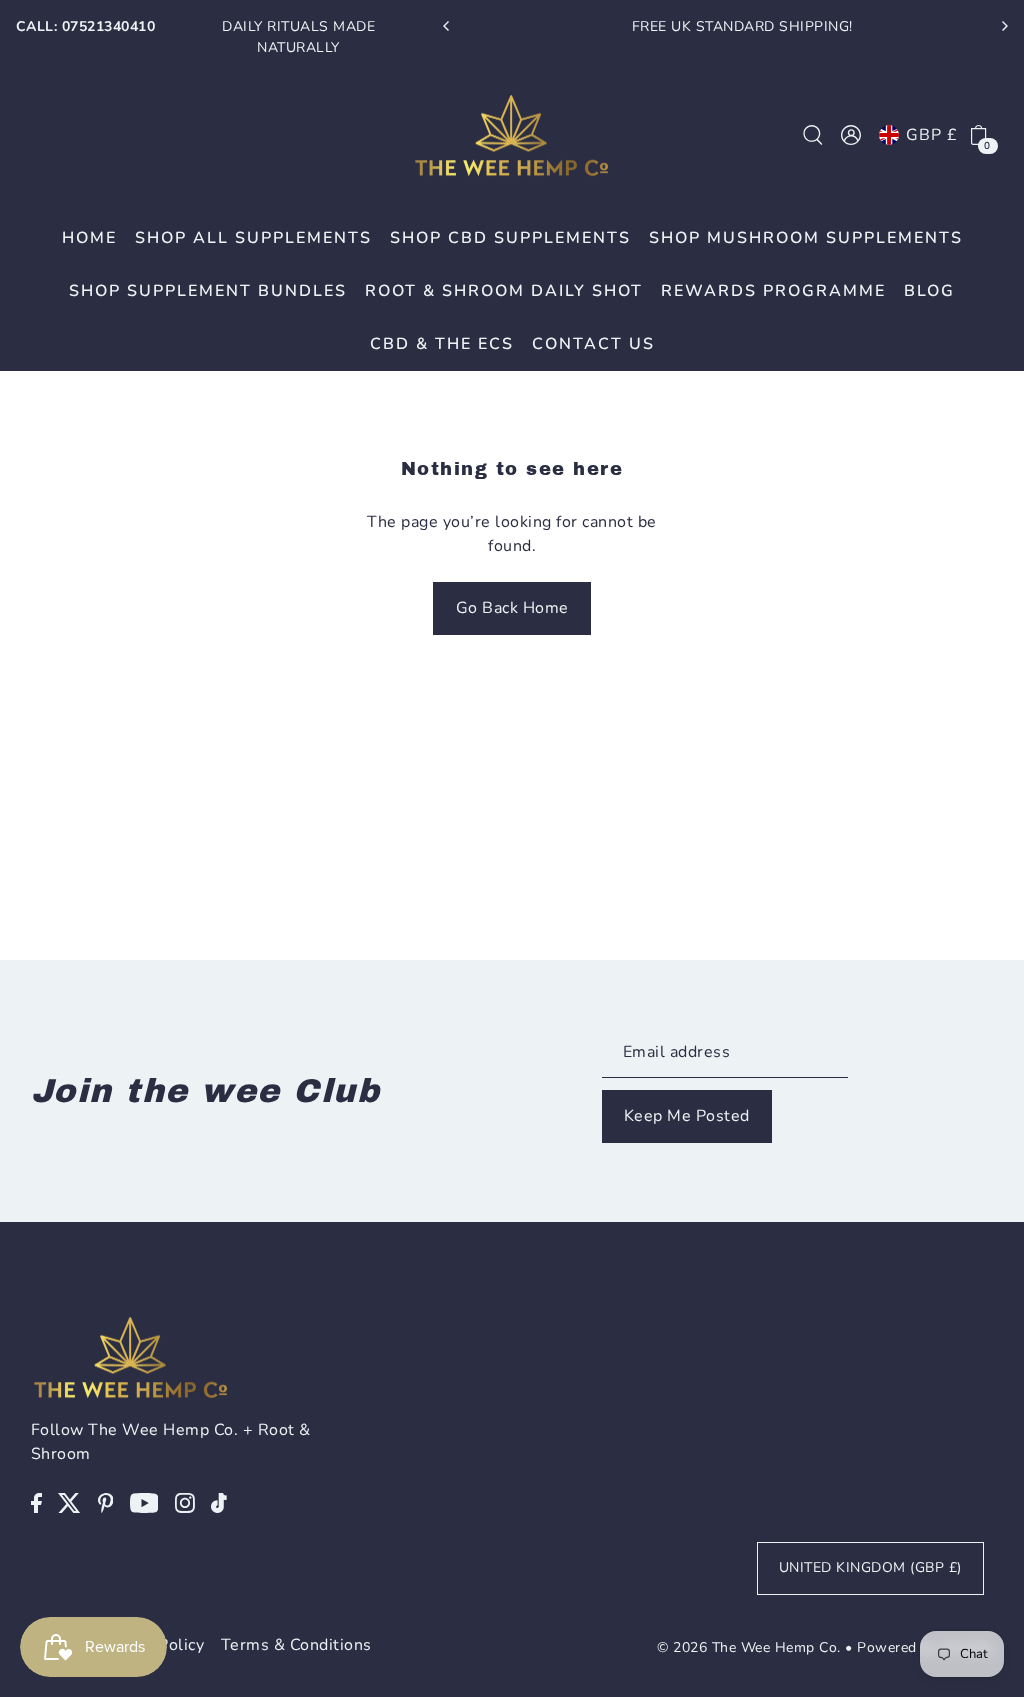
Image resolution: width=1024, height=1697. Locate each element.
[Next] (1004, 26)
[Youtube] (144, 1502)
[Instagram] (185, 1502)
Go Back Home (512, 608)
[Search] (813, 135)
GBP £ (932, 135)
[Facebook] (36, 1502)
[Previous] (447, 26)
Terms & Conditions (296, 1645)
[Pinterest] (106, 1502)
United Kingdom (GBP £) (870, 1567)
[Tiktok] (219, 1502)
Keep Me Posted (687, 1116)
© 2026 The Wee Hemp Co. (749, 1647)
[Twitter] (69, 1502)
